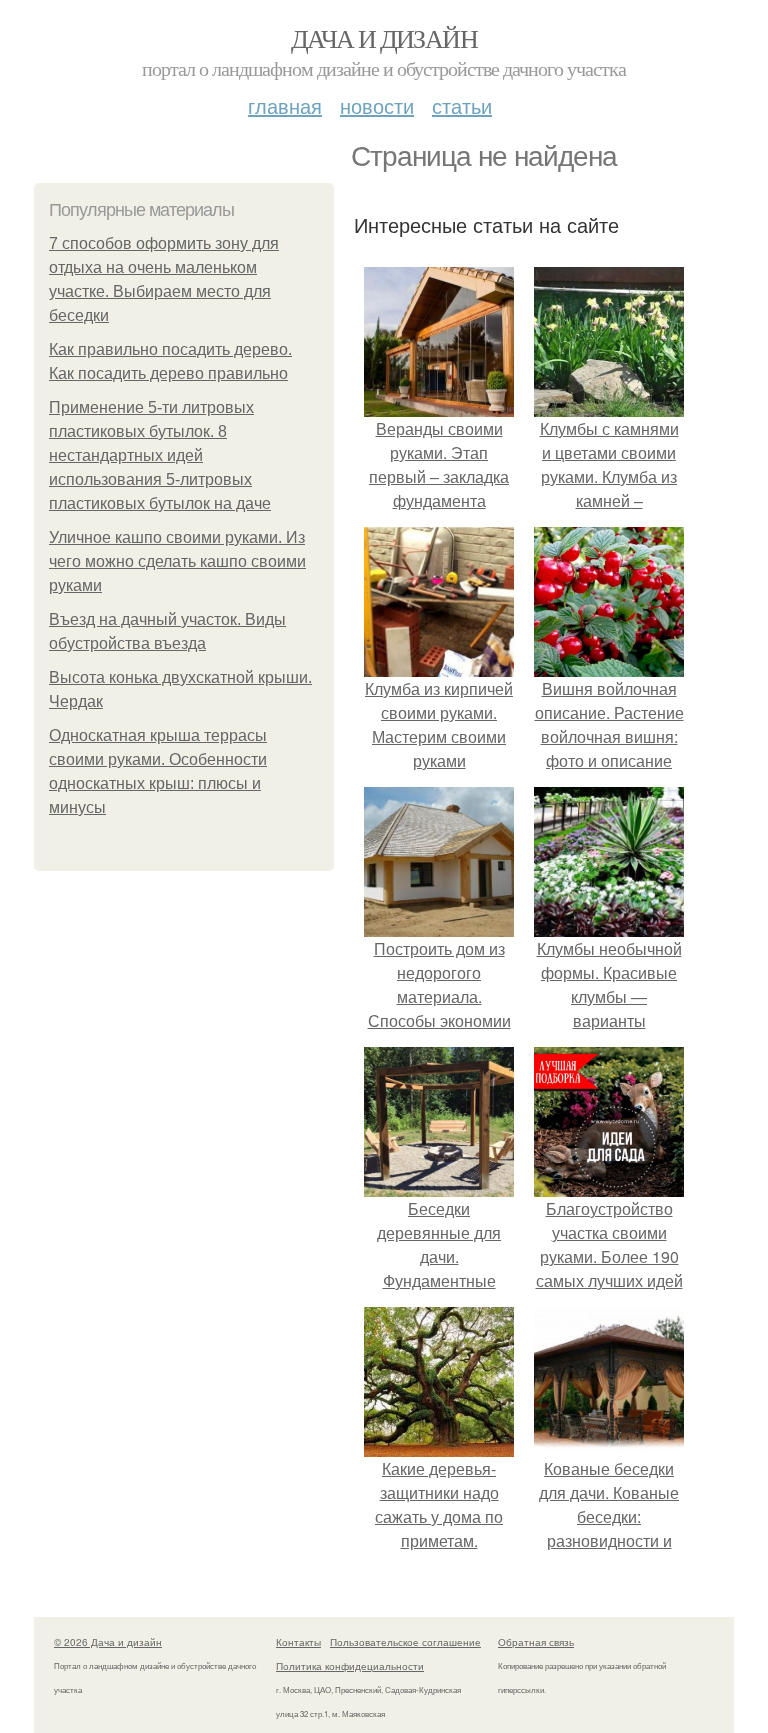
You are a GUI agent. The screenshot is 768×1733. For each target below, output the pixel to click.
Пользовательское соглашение (405, 1642)
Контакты (298, 1642)
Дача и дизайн (384, 38)
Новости (377, 105)
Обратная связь (536, 1642)
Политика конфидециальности (350, 1666)
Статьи (462, 105)
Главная (285, 105)
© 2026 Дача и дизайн (108, 1642)
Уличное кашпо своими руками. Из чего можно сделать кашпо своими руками (177, 561)
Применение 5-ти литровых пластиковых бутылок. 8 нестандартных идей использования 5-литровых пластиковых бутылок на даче (160, 455)
